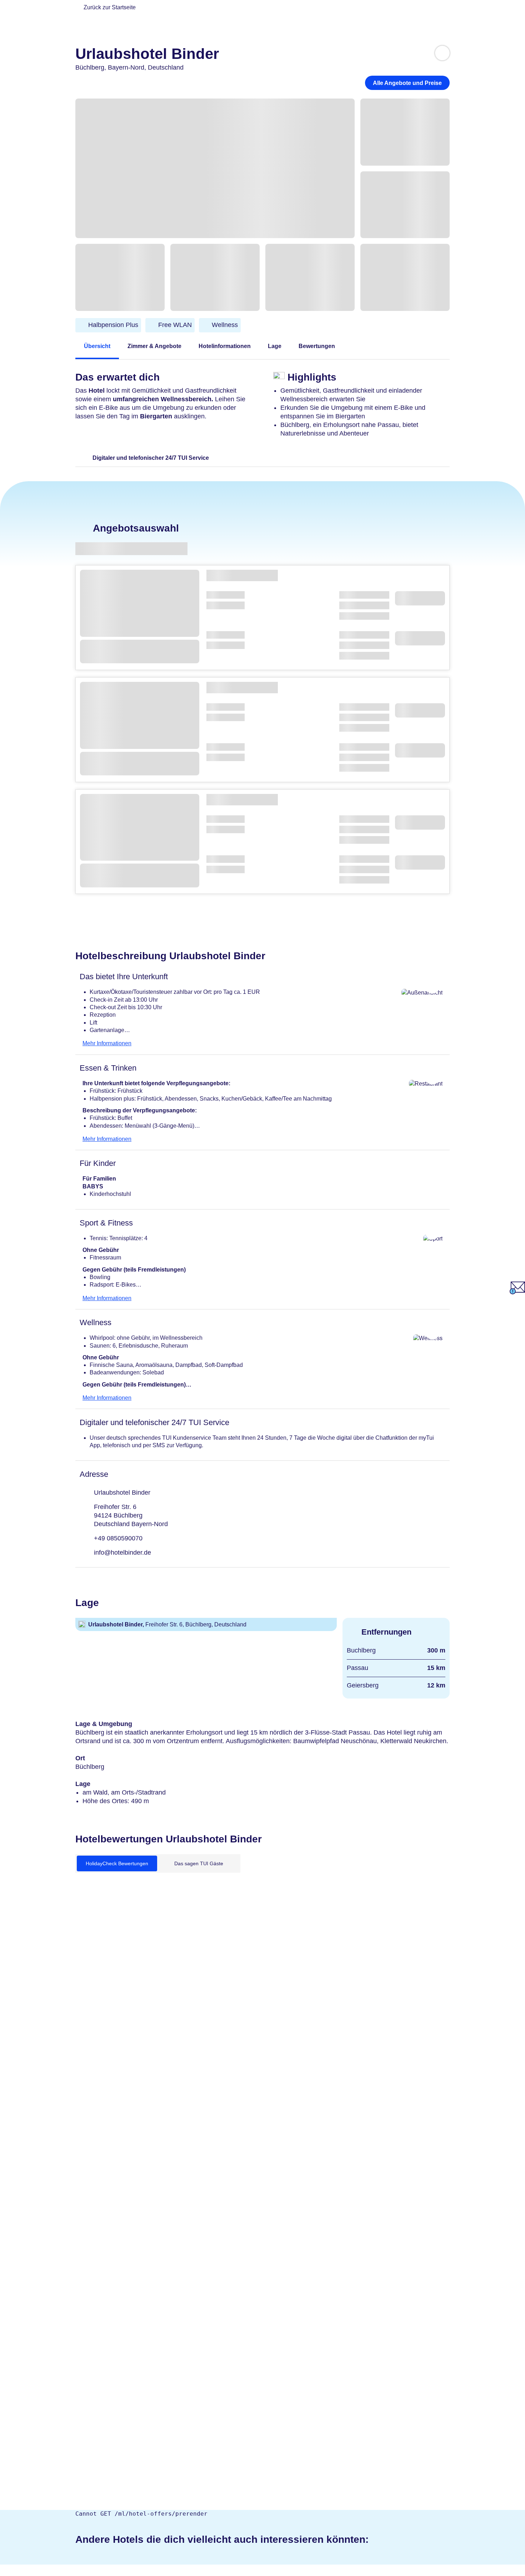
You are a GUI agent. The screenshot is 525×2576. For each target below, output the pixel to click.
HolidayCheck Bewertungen (117, 1863)
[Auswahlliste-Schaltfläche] (442, 53)
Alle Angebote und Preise (407, 83)
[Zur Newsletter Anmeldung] (517, 1292)
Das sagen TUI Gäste (199, 1863)
